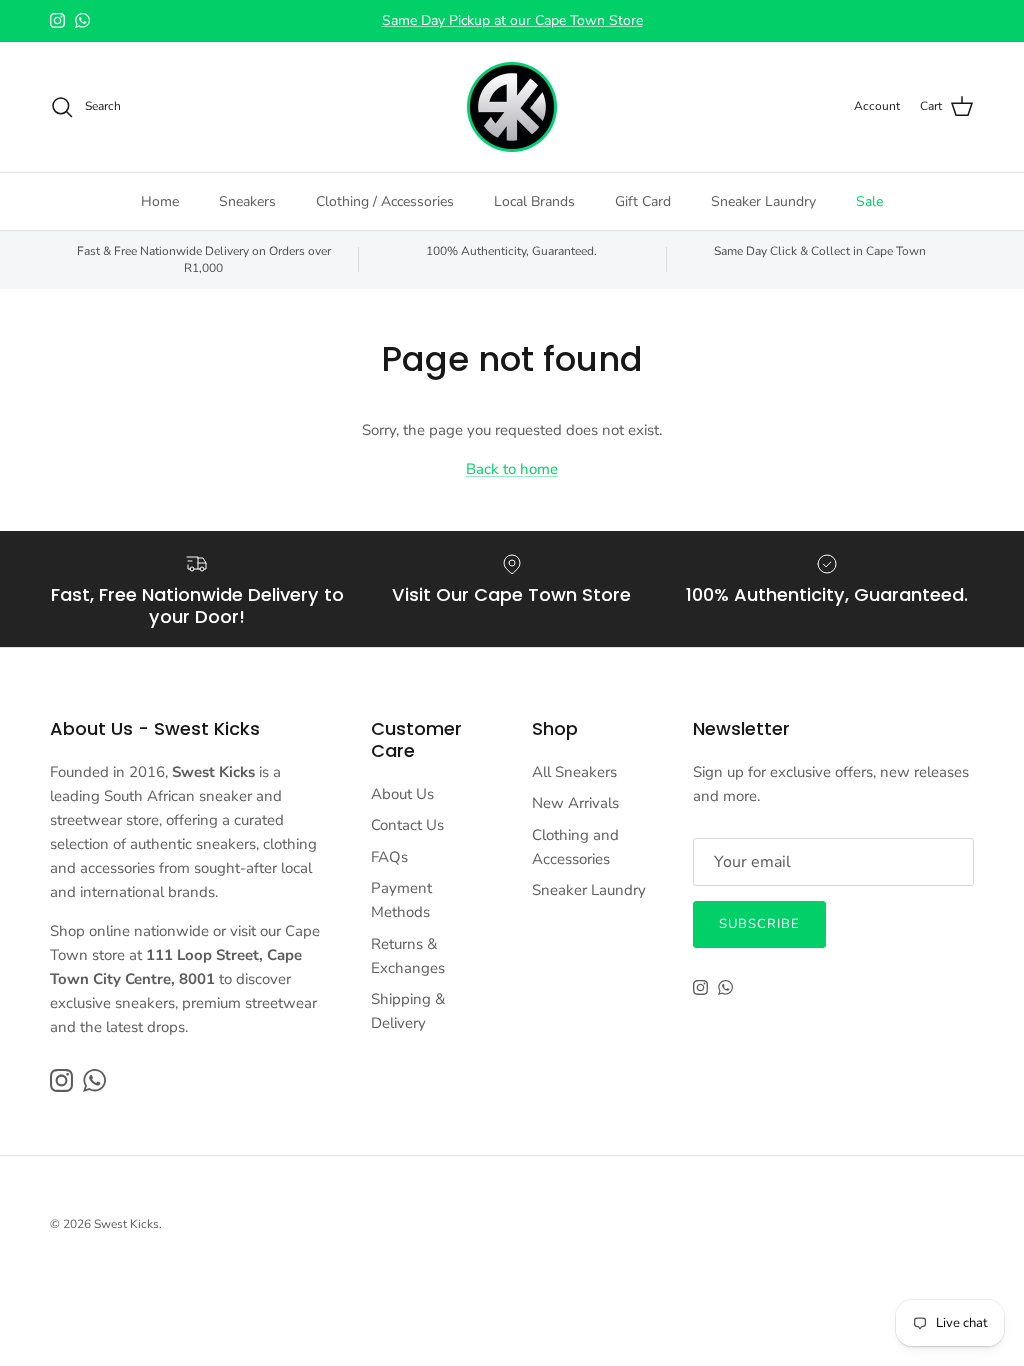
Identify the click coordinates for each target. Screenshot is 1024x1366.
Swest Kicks (126, 1224)
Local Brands (534, 201)
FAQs (389, 857)
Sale (869, 201)
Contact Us (407, 825)
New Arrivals (575, 803)
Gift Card (643, 201)
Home (160, 201)
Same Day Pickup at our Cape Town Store (512, 20)
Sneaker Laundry (763, 201)
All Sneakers (574, 772)
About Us (402, 794)
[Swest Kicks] (512, 107)
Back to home (512, 469)
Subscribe (759, 924)
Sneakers (247, 201)
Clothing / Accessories (385, 201)
